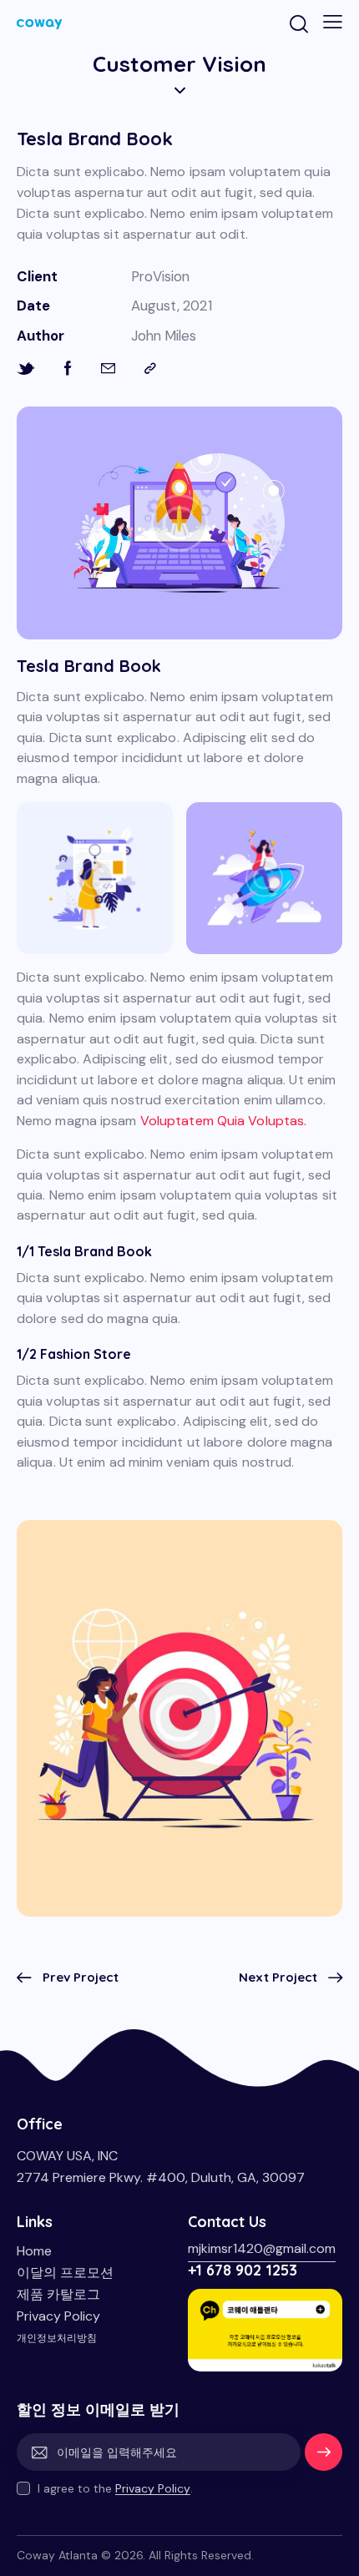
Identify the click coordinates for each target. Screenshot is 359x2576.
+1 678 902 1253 (243, 2270)
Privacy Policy (153, 2489)
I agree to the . (115, 2488)
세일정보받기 (324, 2458)
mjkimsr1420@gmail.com (262, 2248)
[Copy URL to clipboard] (150, 369)
